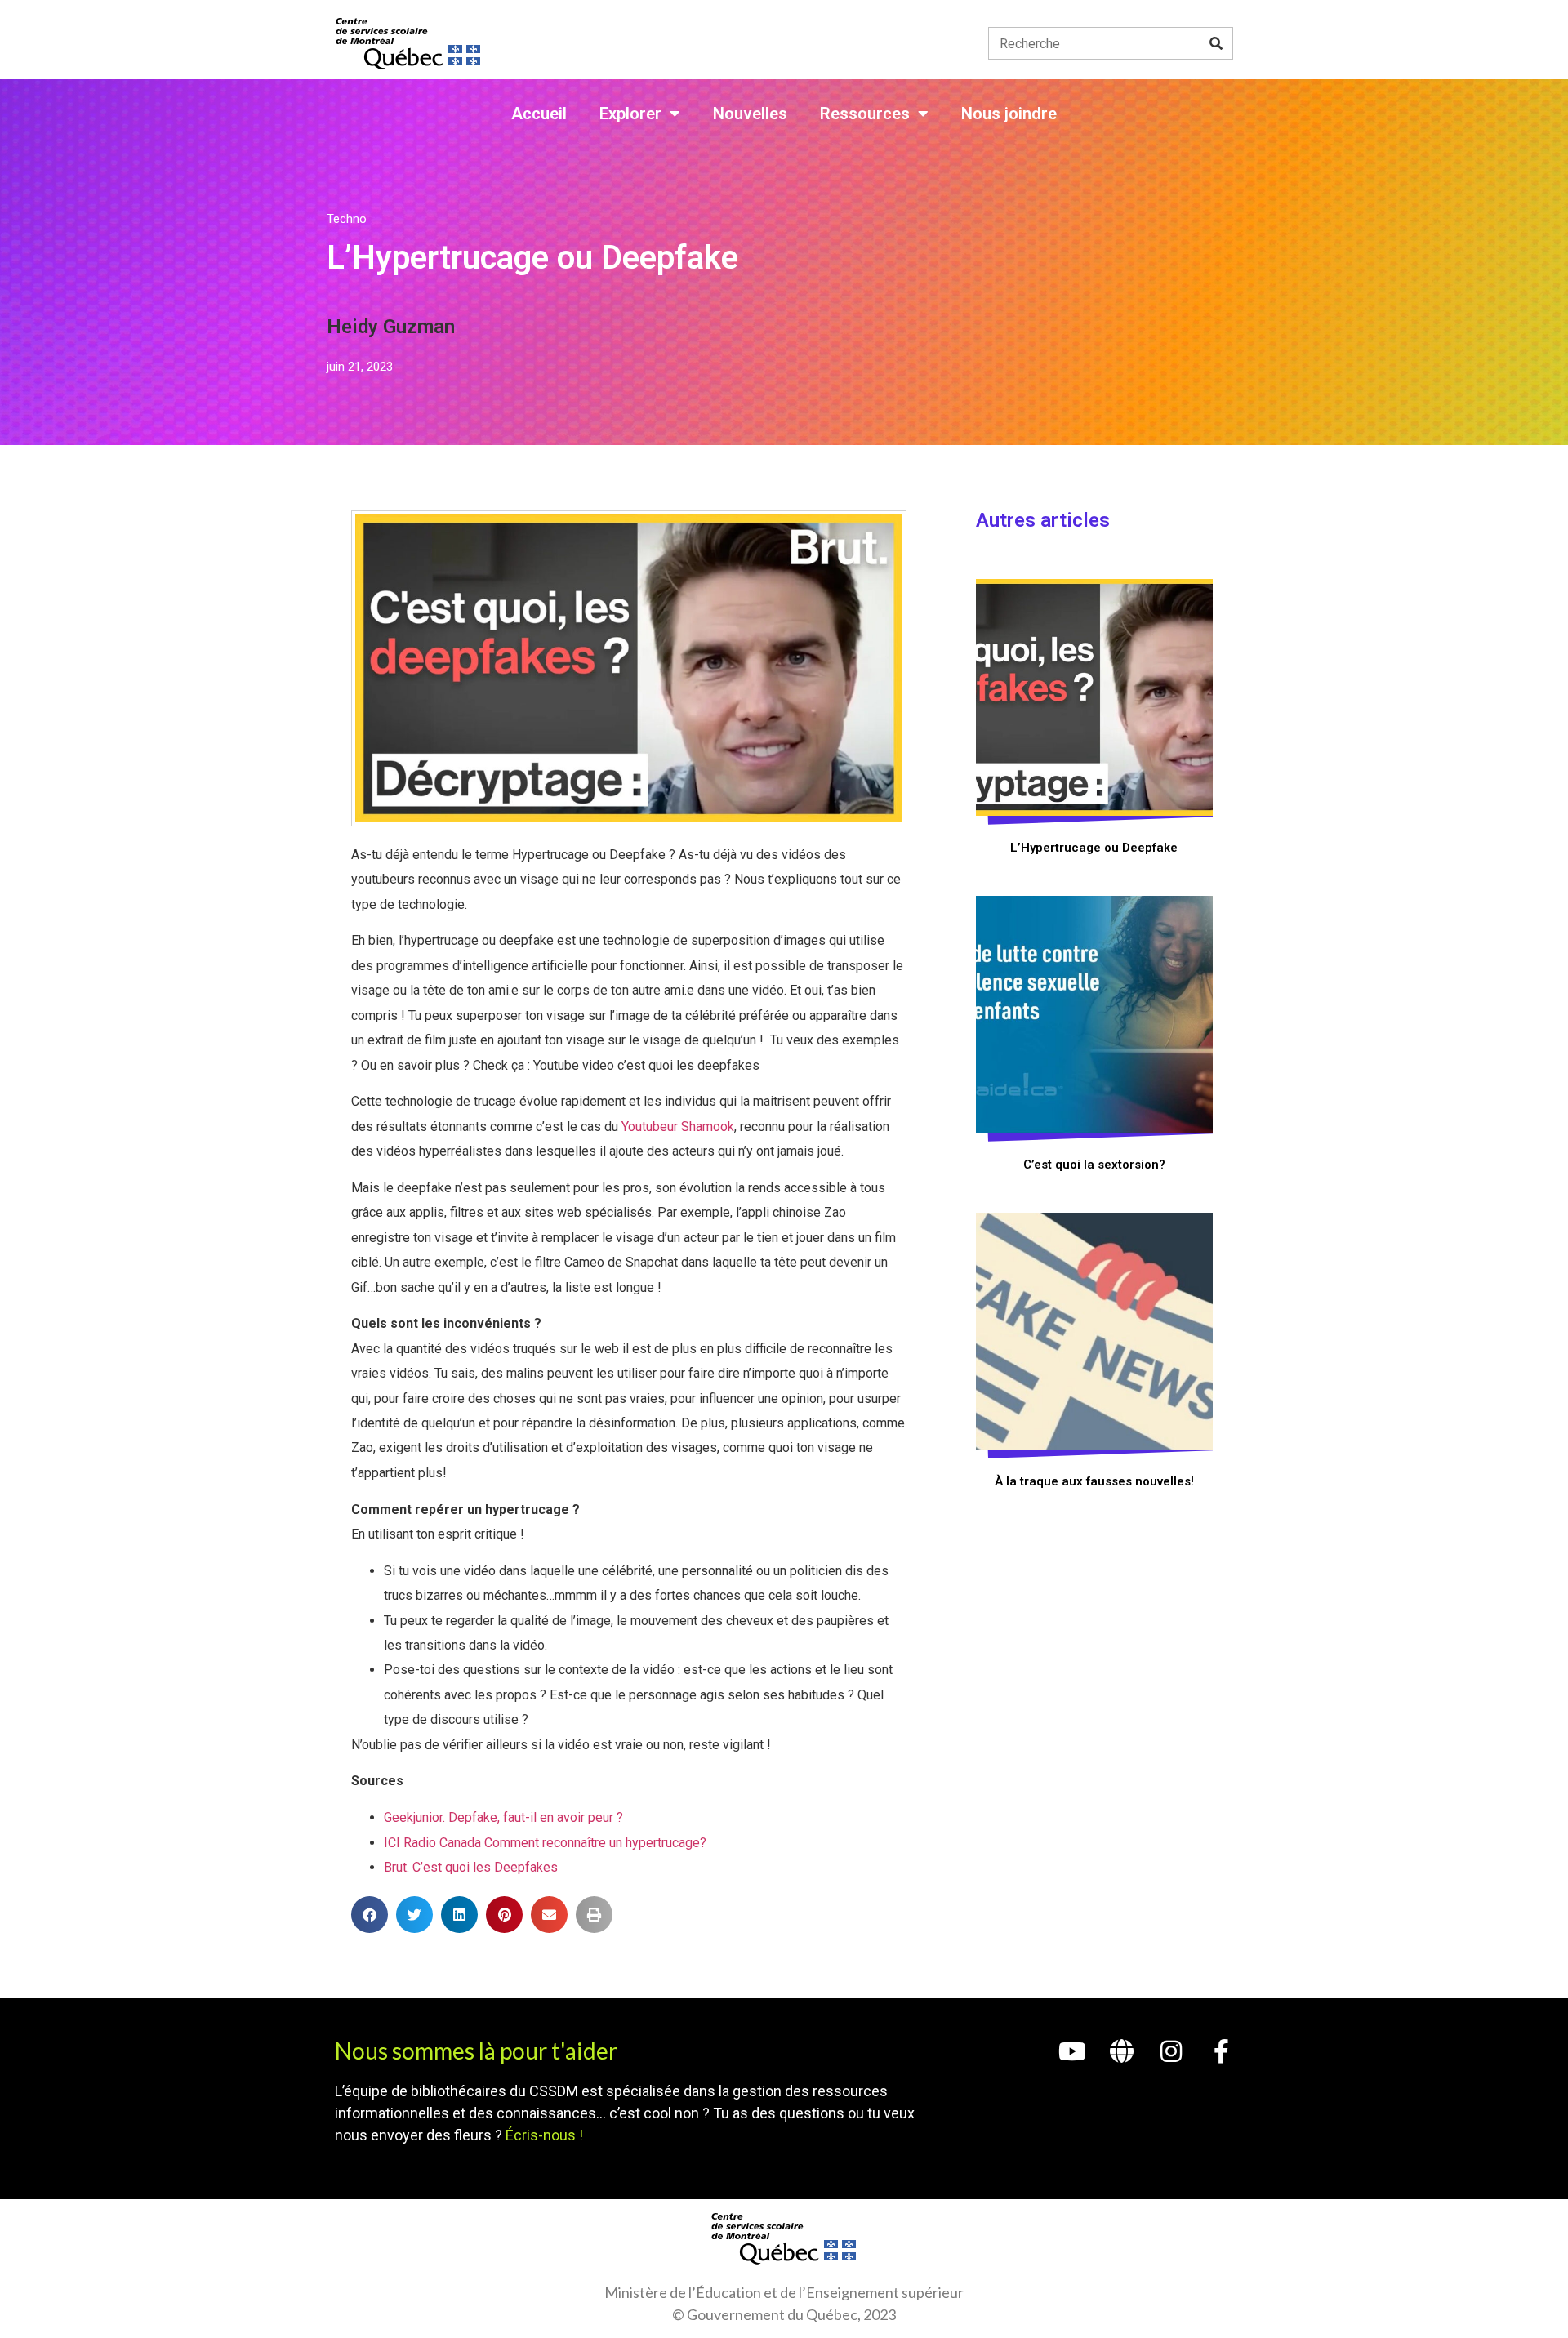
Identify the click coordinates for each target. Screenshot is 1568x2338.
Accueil (539, 114)
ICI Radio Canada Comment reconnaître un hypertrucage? (545, 1843)
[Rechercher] (1216, 43)
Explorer (630, 114)
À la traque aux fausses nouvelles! (1094, 1481)
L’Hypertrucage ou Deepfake (1094, 848)
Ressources (865, 114)
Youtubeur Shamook (678, 1127)
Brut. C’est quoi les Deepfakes (471, 1867)
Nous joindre (1009, 114)
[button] (370, 1915)
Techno (347, 219)
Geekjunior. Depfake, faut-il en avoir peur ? (503, 1817)
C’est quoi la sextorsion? (1094, 1165)
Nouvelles (750, 114)
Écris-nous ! (544, 2135)
